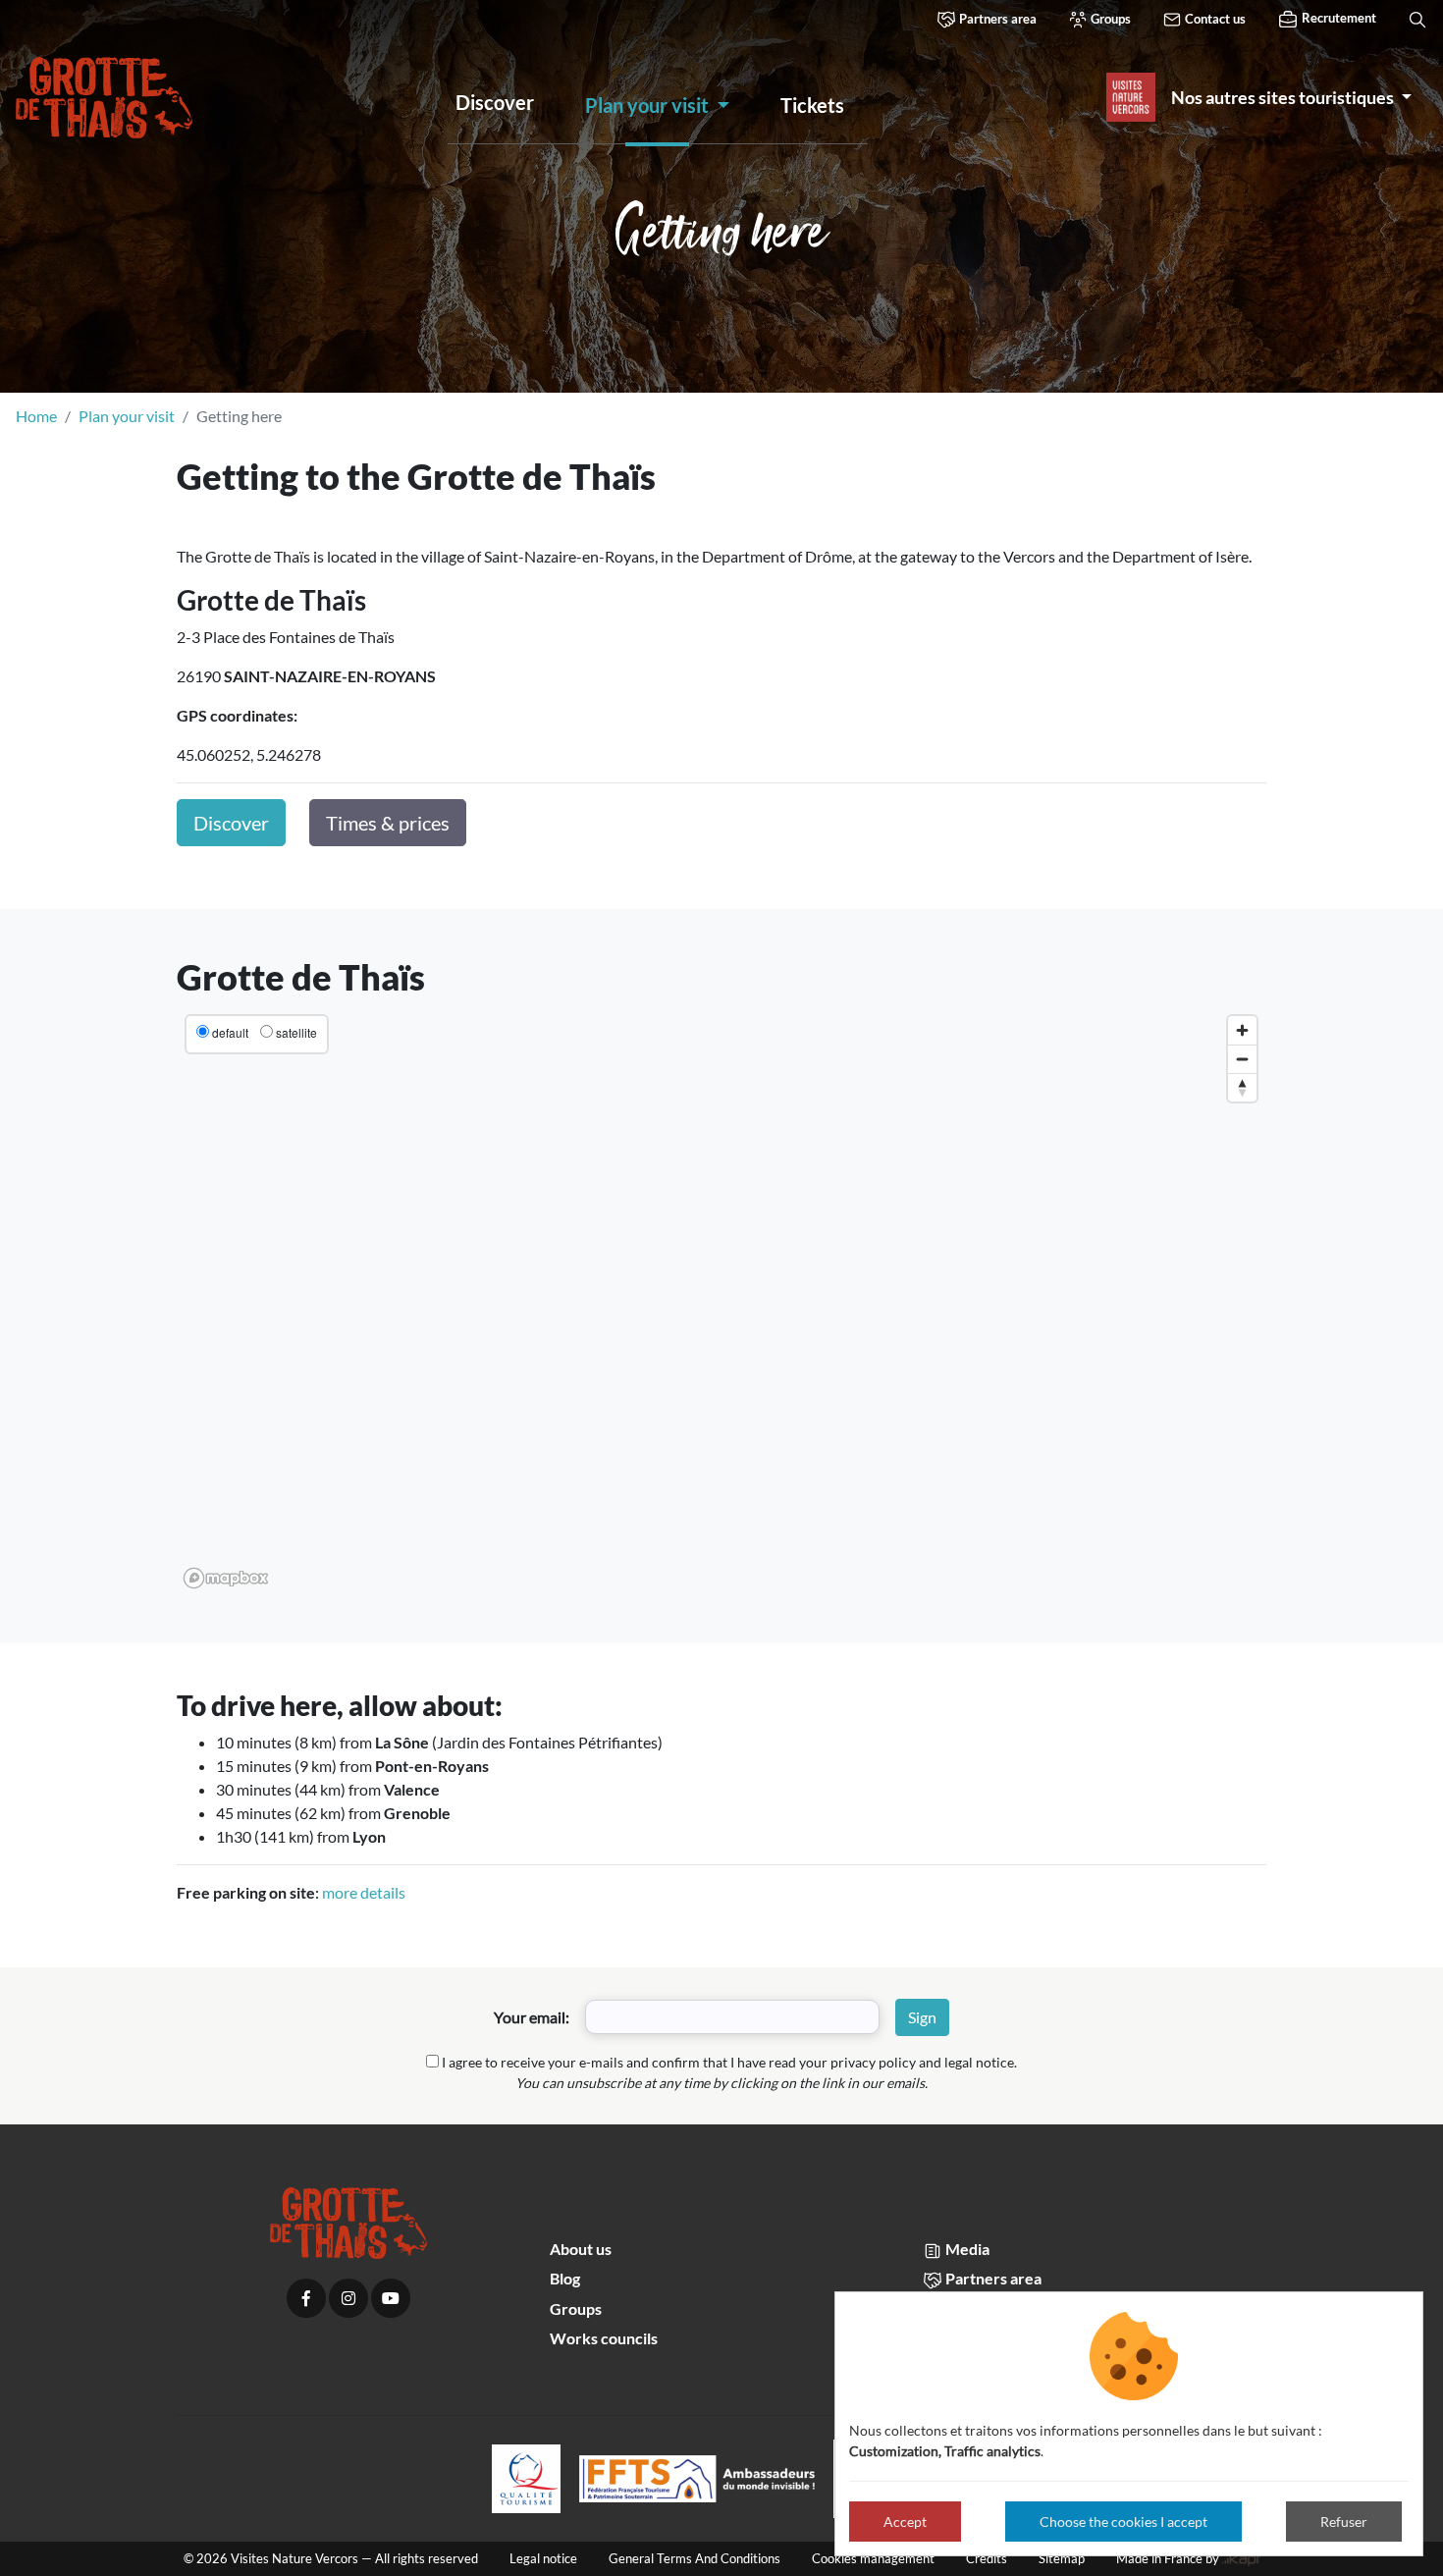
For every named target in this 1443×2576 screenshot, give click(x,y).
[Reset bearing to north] (1242, 1087)
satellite (296, 1032)
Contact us (1214, 19)
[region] (721, 1301)
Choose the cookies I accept (1123, 2522)
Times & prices (388, 823)
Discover (231, 823)
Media (966, 2249)
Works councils (604, 2338)
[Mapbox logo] (226, 1578)
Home (36, 416)
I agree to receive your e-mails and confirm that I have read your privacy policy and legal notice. (729, 2062)
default (230, 1032)
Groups (1109, 19)
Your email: (532, 2017)
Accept (905, 2522)
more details (364, 1892)
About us (581, 2249)
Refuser (1344, 2522)
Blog (565, 2278)
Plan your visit (127, 416)
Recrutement (1337, 18)
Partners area (996, 19)
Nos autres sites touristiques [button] (1284, 97)
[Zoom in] (1242, 1030)
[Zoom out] (1242, 1059)
